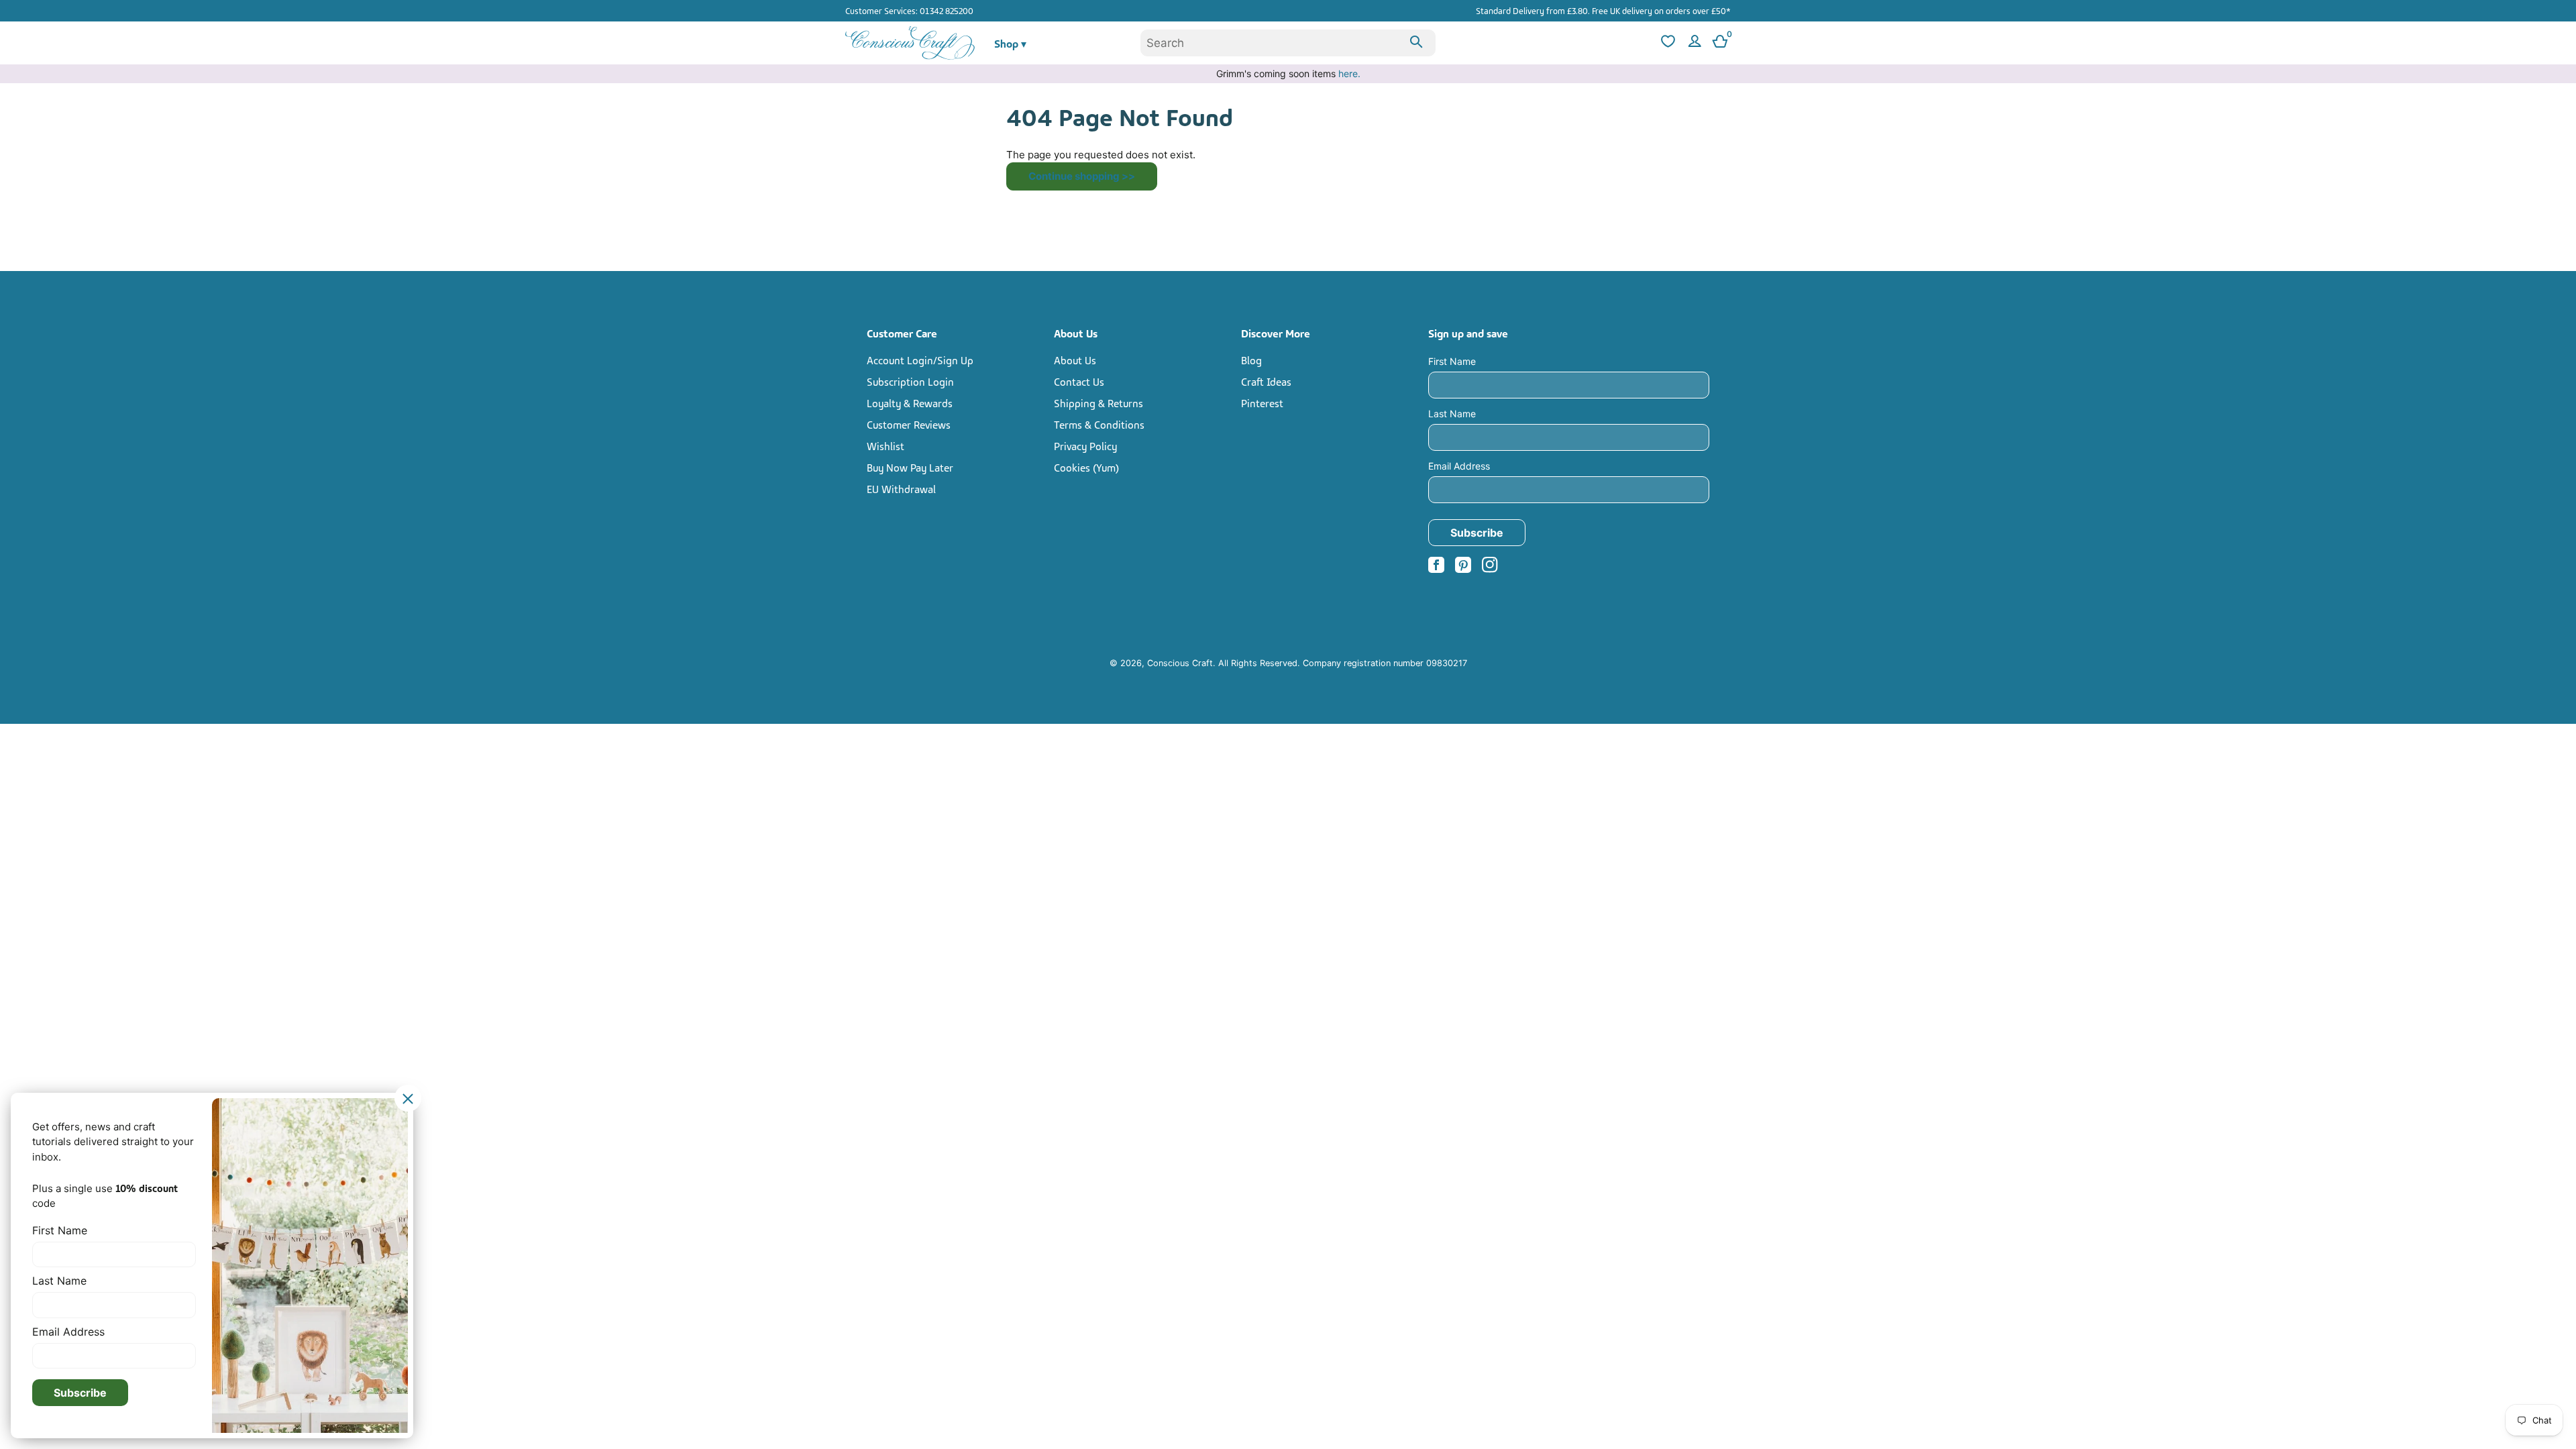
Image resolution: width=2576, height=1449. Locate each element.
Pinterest (1262, 402)
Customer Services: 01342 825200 (909, 10)
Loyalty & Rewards (910, 402)
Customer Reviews (909, 424)
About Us (1075, 360)
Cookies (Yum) (1086, 467)
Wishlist (885, 445)
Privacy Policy (1085, 445)
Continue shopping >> (1082, 176)
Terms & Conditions (1099, 424)
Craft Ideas (1266, 381)
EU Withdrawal (901, 488)
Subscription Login (910, 381)
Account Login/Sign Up (920, 360)
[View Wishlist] (1666, 43)
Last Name (1452, 414)
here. (1349, 73)
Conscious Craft (1180, 663)
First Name (1452, 361)
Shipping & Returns (1098, 402)
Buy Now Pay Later (910, 467)
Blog (1251, 360)
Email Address (1459, 466)
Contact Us (1079, 381)
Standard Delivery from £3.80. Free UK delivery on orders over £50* (1603, 10)
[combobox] (1288, 43)
